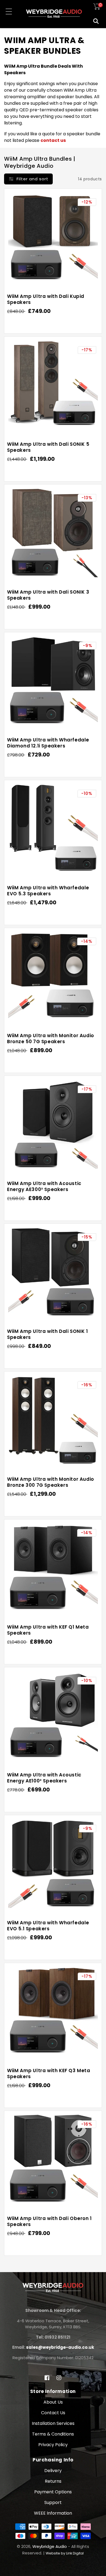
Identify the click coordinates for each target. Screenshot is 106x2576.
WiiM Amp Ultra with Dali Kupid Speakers (46, 299)
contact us (53, 140)
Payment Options (53, 2492)
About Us (53, 2402)
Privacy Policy (53, 2445)
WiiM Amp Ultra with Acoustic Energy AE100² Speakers (44, 1778)
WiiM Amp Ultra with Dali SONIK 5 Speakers (48, 447)
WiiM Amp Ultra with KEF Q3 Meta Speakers (49, 2074)
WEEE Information (53, 2513)
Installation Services (53, 2423)
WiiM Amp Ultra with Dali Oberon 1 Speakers (49, 2221)
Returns (53, 2481)
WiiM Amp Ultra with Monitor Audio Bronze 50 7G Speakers (51, 1039)
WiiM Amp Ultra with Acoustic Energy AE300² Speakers (44, 1186)
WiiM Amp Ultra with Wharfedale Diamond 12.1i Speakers (48, 743)
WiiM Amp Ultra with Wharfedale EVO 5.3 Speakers (48, 891)
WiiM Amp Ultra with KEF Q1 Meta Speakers (48, 1630)
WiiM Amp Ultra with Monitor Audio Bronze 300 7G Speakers (51, 1482)
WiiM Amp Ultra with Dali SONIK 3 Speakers (48, 595)
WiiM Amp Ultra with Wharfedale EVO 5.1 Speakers (48, 1926)
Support (53, 2502)
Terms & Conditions (53, 2434)
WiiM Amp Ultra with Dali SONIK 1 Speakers (47, 1334)
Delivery (53, 2471)
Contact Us (53, 2413)
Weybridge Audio (50, 2546)
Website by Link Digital (65, 2553)
